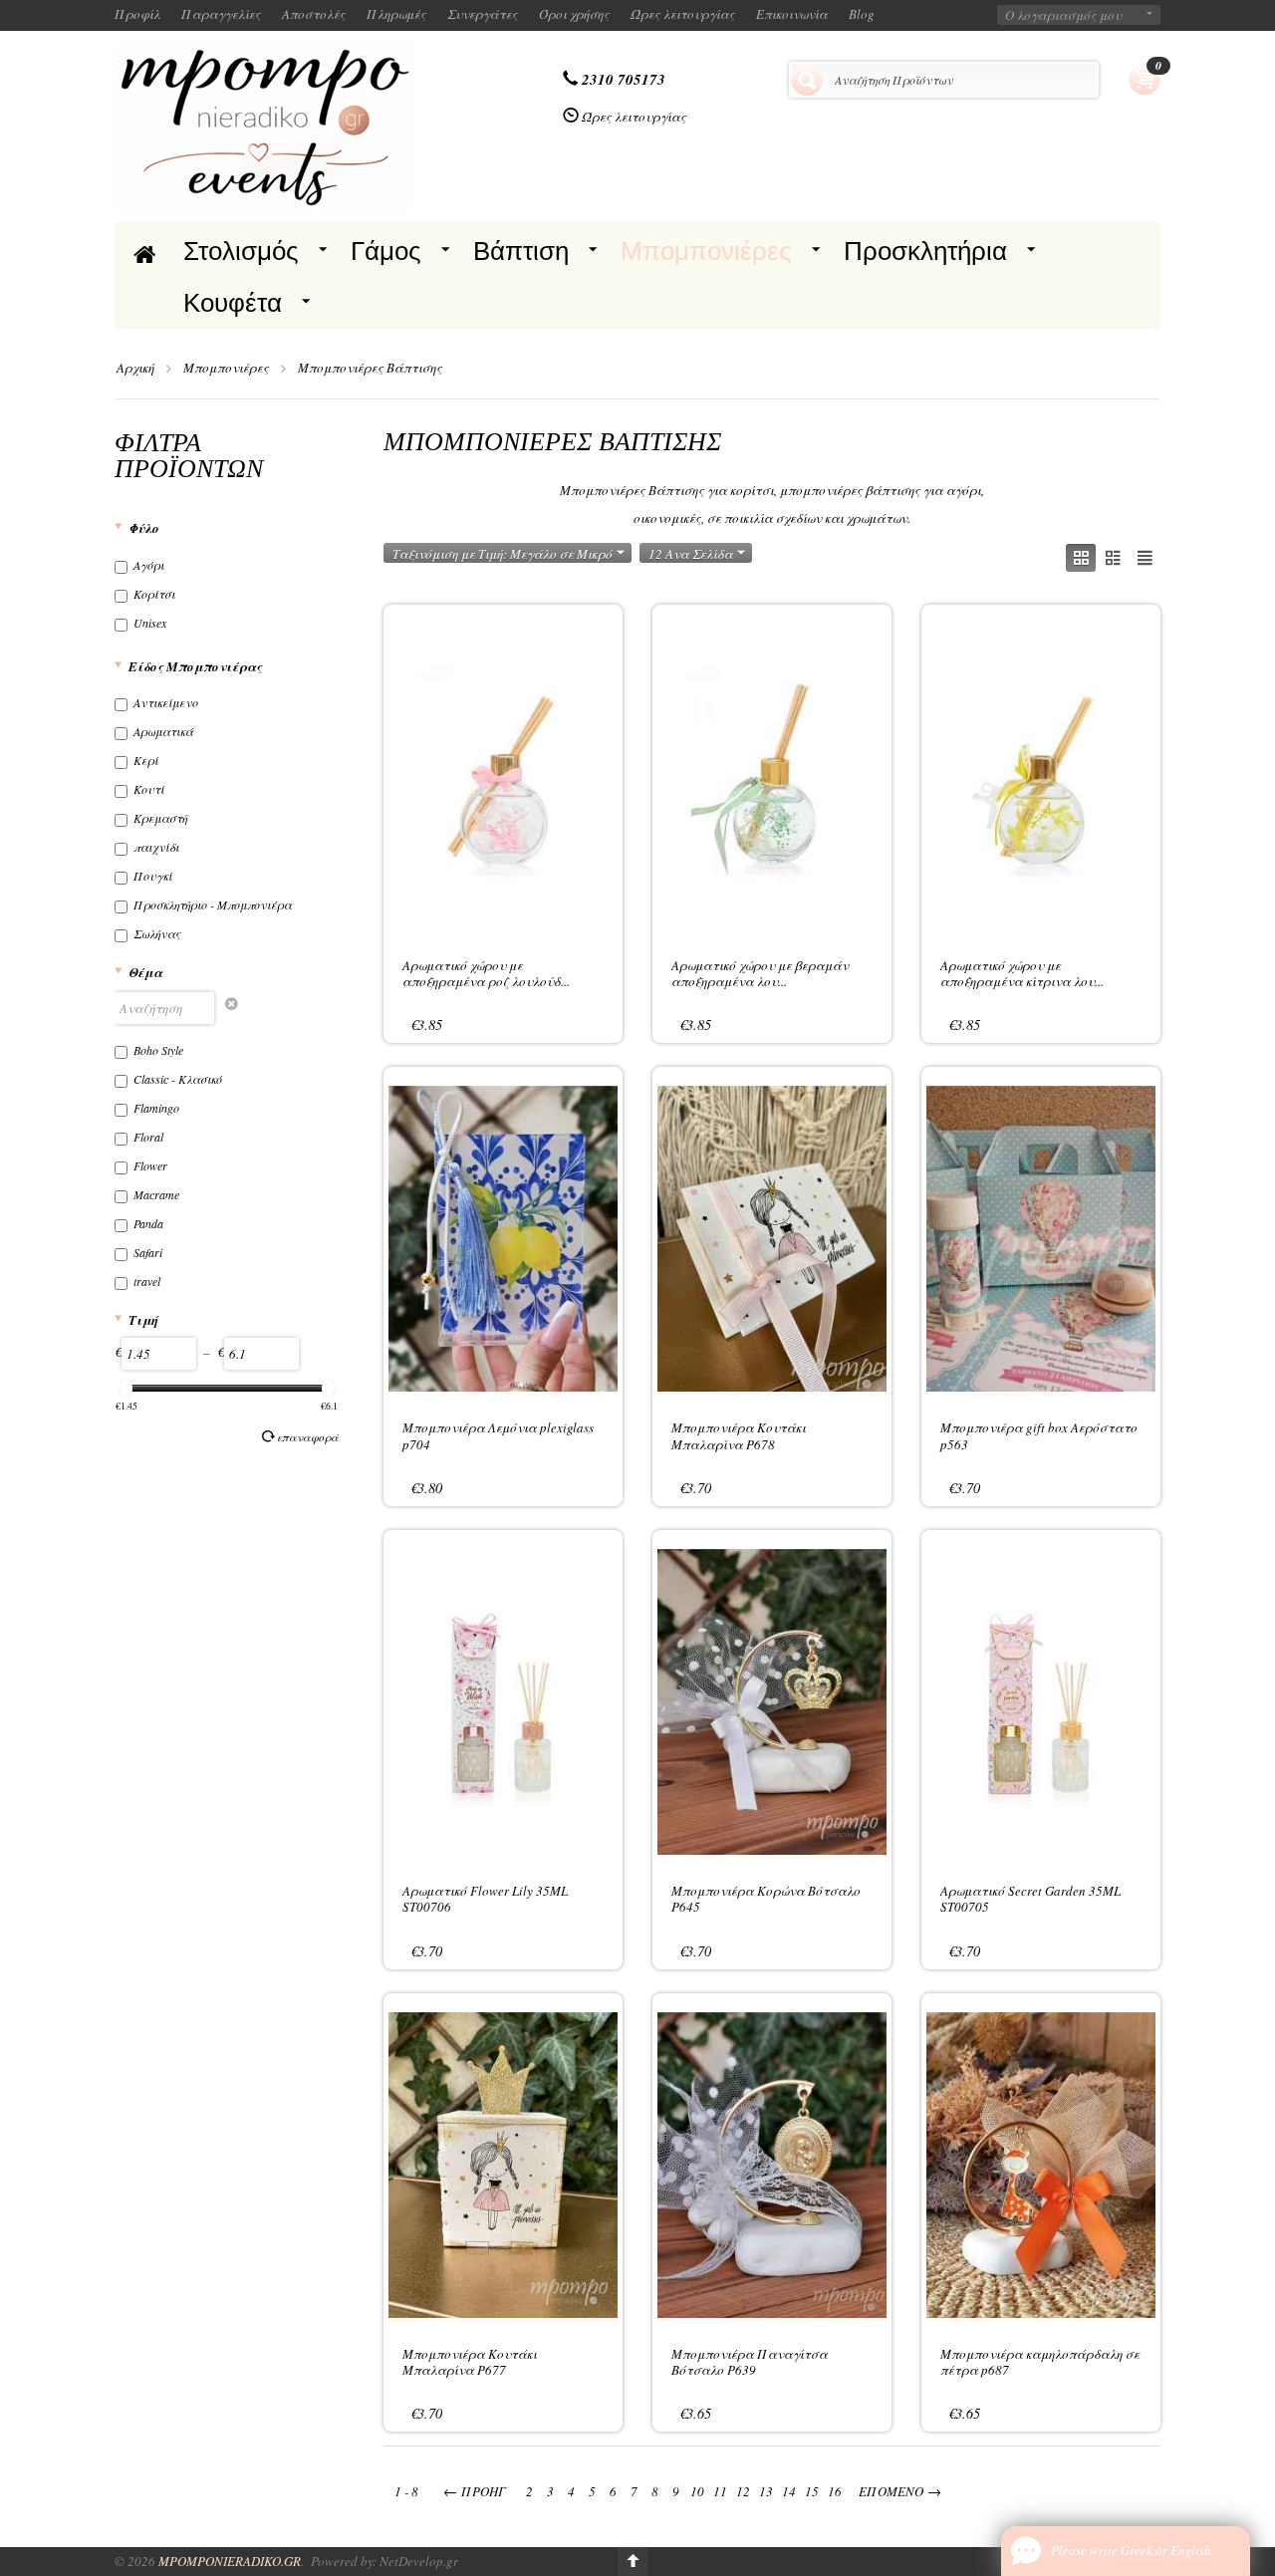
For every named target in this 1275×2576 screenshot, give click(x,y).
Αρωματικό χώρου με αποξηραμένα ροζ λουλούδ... (486, 973)
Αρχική (135, 368)
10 (697, 2491)
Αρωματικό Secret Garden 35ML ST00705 (1030, 1899)
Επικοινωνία (792, 14)
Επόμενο (900, 2491)
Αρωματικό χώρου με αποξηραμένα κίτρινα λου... (1022, 973)
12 (743, 2491)
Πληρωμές (396, 14)
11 (720, 2491)
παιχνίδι (156, 847)
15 (812, 2491)
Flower (150, 1165)
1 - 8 (406, 2491)
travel (147, 1281)
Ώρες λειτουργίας (683, 14)
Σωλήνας (157, 933)
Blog (862, 14)
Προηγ (475, 2491)
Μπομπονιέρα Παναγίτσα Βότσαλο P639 (750, 2362)
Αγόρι (149, 565)
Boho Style (158, 1050)
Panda (148, 1223)
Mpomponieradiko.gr (230, 2561)
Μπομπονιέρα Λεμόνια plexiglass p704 (498, 1435)
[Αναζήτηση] (807, 80)
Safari (148, 1252)
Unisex (150, 623)
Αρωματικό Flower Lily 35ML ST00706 (485, 1899)
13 (766, 2491)
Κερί (146, 760)
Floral (148, 1137)
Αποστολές (314, 14)
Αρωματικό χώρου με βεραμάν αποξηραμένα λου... (760, 973)
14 (789, 2491)
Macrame (156, 1194)
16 (835, 2491)
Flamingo (156, 1108)
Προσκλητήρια (925, 251)
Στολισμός (241, 251)
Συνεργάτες (483, 14)
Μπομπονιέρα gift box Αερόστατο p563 (1039, 1435)
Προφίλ (137, 14)
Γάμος (386, 251)
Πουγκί (153, 876)
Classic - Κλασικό (178, 1079)
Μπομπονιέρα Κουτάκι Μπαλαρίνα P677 (470, 2362)
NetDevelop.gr (419, 2561)
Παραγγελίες (221, 14)
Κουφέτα (233, 303)
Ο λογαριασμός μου (1063, 15)
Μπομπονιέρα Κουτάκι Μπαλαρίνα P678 (739, 1435)
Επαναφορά (308, 1437)
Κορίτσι (154, 594)
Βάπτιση (521, 251)
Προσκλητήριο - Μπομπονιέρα (213, 904)
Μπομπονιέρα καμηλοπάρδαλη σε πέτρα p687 (1040, 2362)
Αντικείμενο (166, 702)
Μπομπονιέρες (706, 251)
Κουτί (149, 789)
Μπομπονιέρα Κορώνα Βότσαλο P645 (766, 1899)
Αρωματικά (163, 731)
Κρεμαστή (160, 818)
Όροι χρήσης (574, 14)
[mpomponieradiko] (264, 125)
